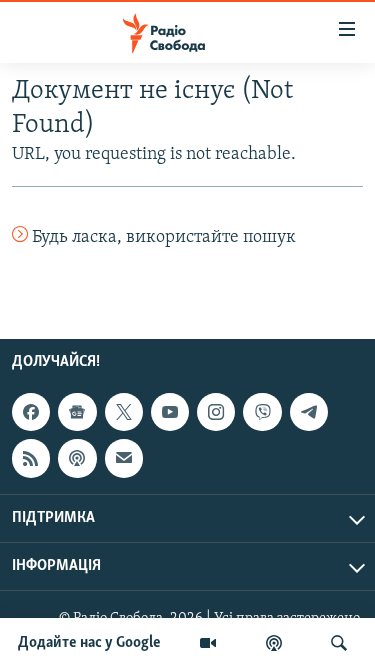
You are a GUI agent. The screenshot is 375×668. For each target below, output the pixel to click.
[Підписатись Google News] (77, 412)
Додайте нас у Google (89, 643)
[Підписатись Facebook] (31, 412)
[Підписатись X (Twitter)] (124, 412)
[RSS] (31, 459)
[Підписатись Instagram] (216, 412)
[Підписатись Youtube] (170, 412)
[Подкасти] (274, 643)
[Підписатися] (124, 459)
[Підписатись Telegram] (309, 412)
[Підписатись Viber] (262, 412)
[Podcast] (77, 459)
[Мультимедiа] (208, 643)
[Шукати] (339, 643)
